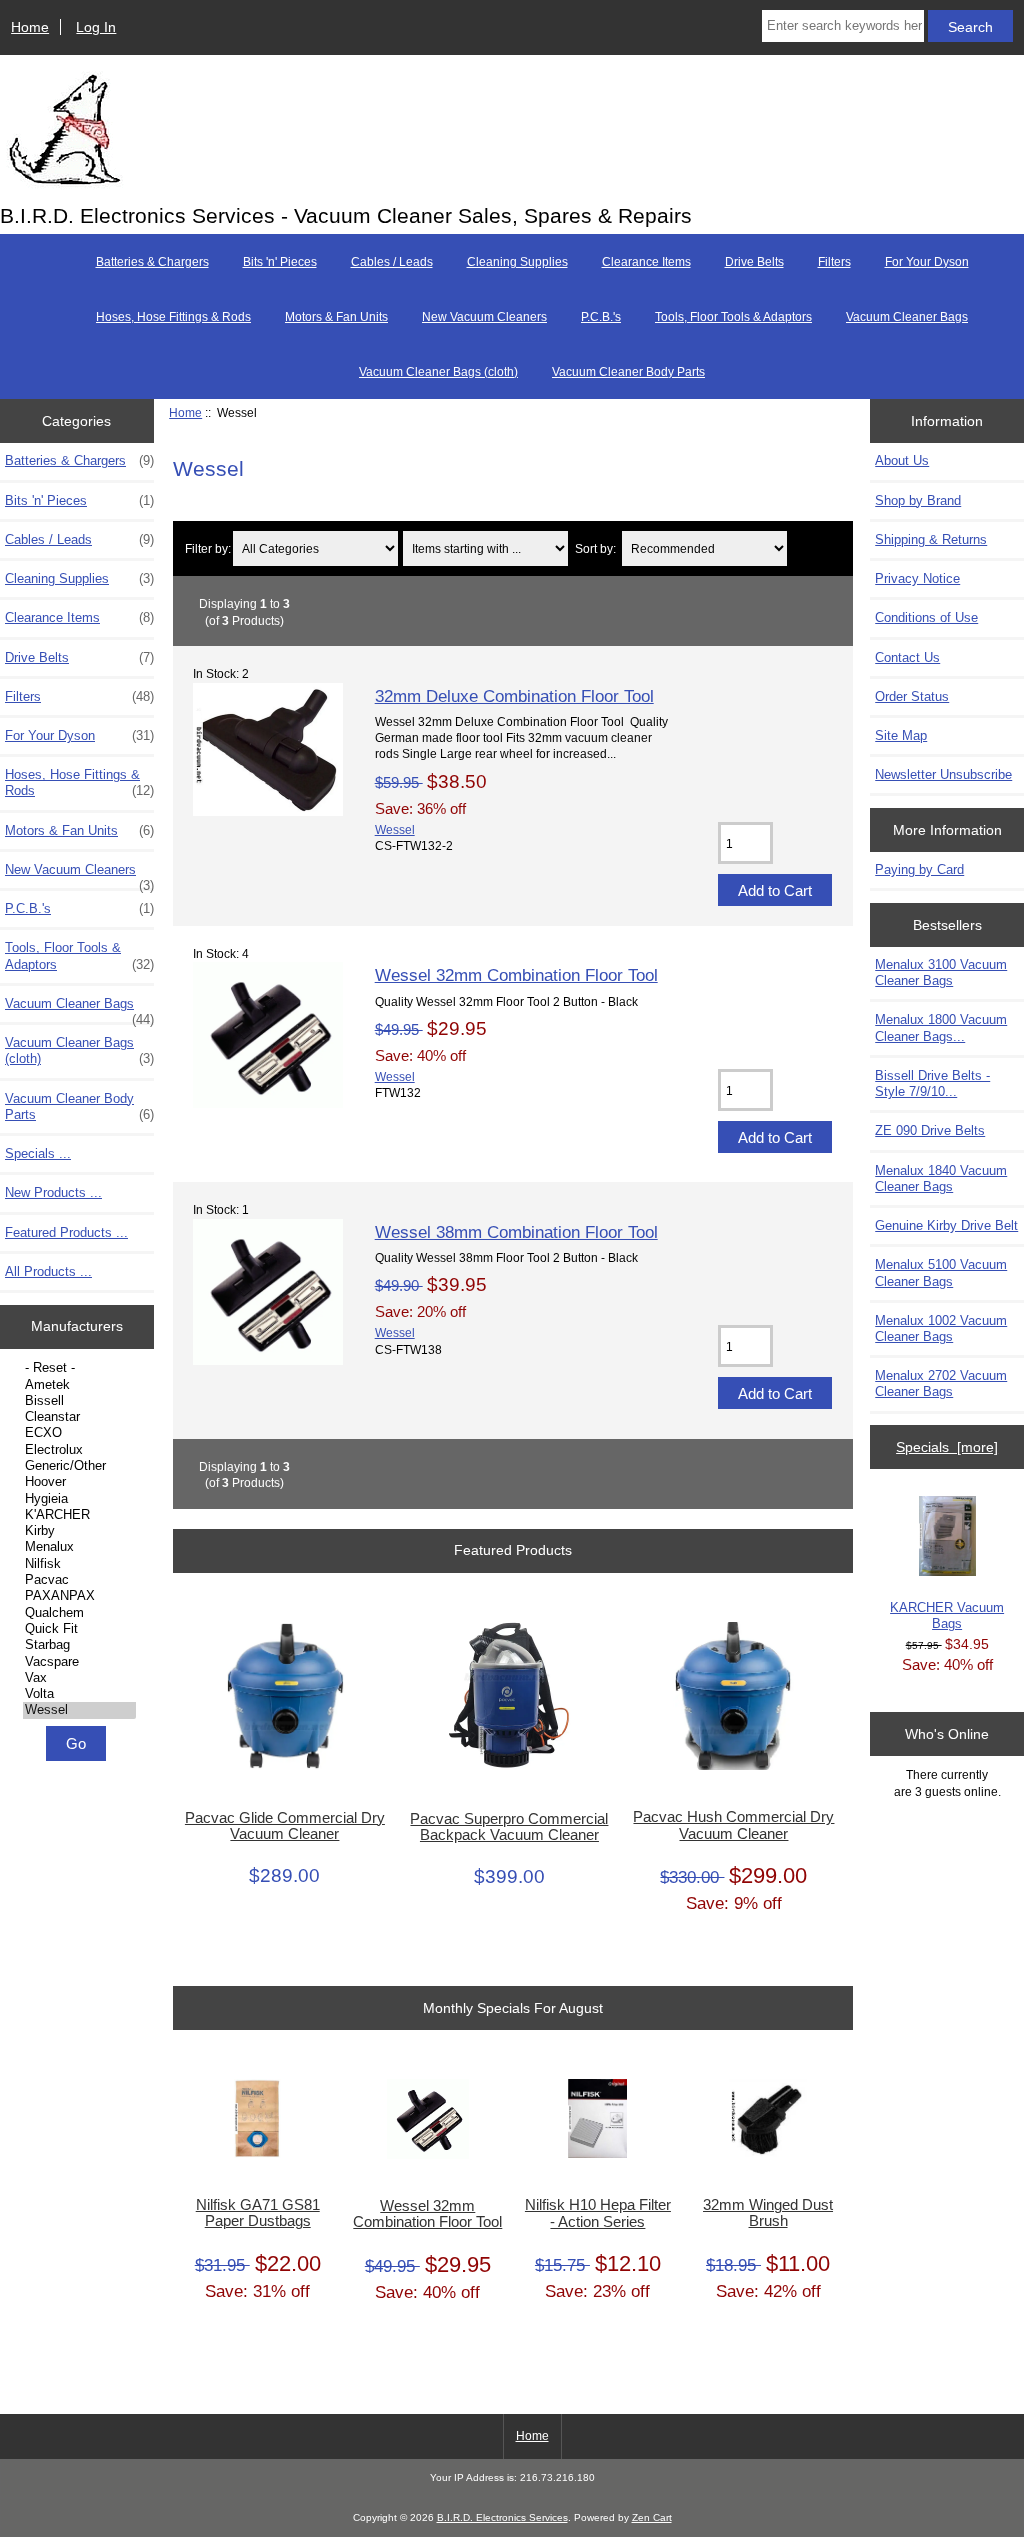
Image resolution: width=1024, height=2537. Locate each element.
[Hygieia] (79, 1499)
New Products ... (53, 1192)
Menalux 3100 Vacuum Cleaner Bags (941, 972)
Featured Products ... (66, 1232)
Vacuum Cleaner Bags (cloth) (438, 372)
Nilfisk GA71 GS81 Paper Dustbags (258, 2213)
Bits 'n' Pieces (280, 262)
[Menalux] (79, 1547)
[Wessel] (79, 1710)
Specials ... (38, 1153)
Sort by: (595, 548)
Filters (834, 262)
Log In (96, 27)
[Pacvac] (79, 1580)
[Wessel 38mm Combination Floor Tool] (268, 1360)
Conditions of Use (926, 617)
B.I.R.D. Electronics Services (502, 2517)
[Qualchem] (79, 1613)
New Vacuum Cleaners (484, 317)
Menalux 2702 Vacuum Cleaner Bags (941, 1383)
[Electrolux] (79, 1450)
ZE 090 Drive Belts (930, 1130)
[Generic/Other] (79, 1466)
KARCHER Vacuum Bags (947, 1615)
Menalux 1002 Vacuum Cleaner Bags (941, 1328)
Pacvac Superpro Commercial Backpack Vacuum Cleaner (509, 1827)
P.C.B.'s (601, 317)
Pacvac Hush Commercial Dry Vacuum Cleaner (733, 1825)
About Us (902, 460)
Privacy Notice (917, 578)
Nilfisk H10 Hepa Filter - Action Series (598, 2213)
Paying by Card (919, 869)
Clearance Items (646, 262)
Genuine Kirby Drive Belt (946, 1225)
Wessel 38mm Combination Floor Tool (516, 1232)
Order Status (912, 696)
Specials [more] (947, 1447)
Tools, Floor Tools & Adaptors (733, 317)
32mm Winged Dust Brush (768, 2213)
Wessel (395, 829)
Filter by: (208, 548)
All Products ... (48, 1271)
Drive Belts (754, 262)
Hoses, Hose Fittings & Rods (173, 317)
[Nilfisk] (79, 1564)
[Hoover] (79, 1482)
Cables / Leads (392, 262)
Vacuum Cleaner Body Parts (628, 372)
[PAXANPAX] (79, 1596)
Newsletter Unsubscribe (943, 774)
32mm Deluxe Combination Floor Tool (514, 696)
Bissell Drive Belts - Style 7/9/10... (932, 1083)
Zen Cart (652, 2517)
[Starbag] (79, 1645)
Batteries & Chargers (152, 262)
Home (30, 27)
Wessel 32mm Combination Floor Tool (516, 975)
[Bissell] (79, 1401)
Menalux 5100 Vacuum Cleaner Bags (941, 1272)
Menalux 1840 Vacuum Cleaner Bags (941, 1178)
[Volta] (79, 1694)
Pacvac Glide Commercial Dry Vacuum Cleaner (285, 1826)
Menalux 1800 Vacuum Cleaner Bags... (941, 1027)
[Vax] (79, 1678)
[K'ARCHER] (79, 1515)
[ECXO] (79, 1433)
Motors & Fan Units (336, 317)
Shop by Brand (918, 500)
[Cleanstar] (79, 1417)
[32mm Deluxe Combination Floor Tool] (268, 811)
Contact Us (907, 657)
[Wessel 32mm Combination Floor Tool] (268, 1103)
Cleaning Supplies (517, 262)
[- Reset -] (79, 1368)
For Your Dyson (927, 262)
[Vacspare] (79, 1662)
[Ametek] (79, 1385)
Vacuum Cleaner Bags (907, 317)
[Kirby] (79, 1531)
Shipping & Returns (931, 539)
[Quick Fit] (79, 1629)
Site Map (901, 735)
